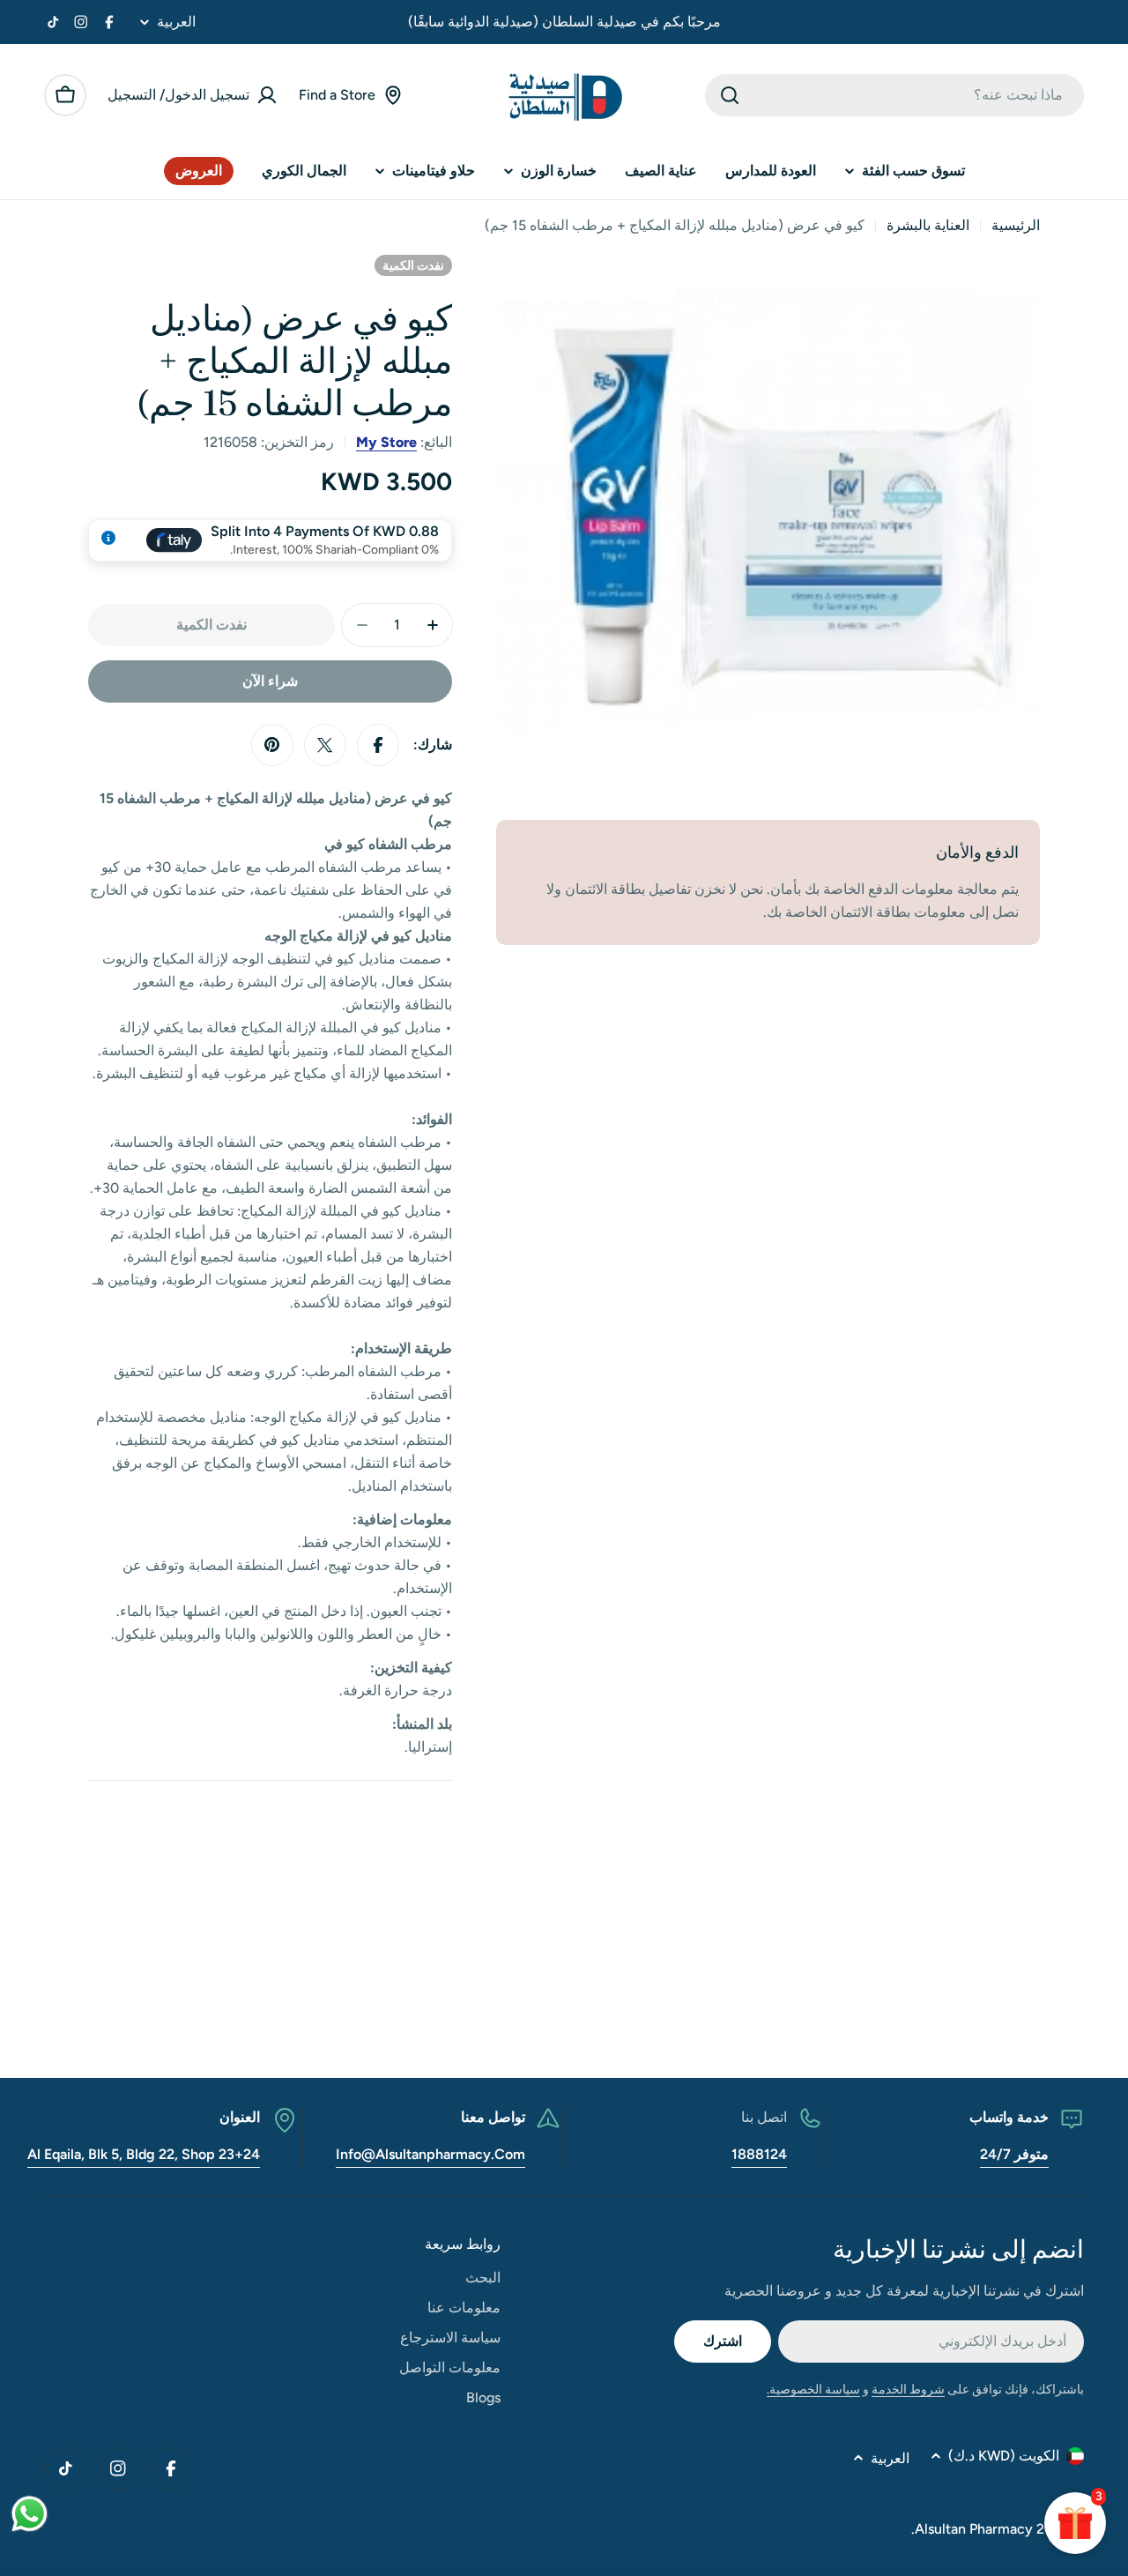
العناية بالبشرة (928, 225)
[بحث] (730, 95)
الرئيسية (1016, 225)
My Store (386, 442)
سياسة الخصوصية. (813, 2390)
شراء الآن (270, 681)
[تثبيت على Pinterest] (272, 745)
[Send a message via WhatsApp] (30, 2514)
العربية (176, 22)
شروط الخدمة (908, 2390)
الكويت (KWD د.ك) (1004, 2456)
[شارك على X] (325, 745)
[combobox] (894, 95)
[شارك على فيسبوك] (378, 745)
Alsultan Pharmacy (974, 2529)
